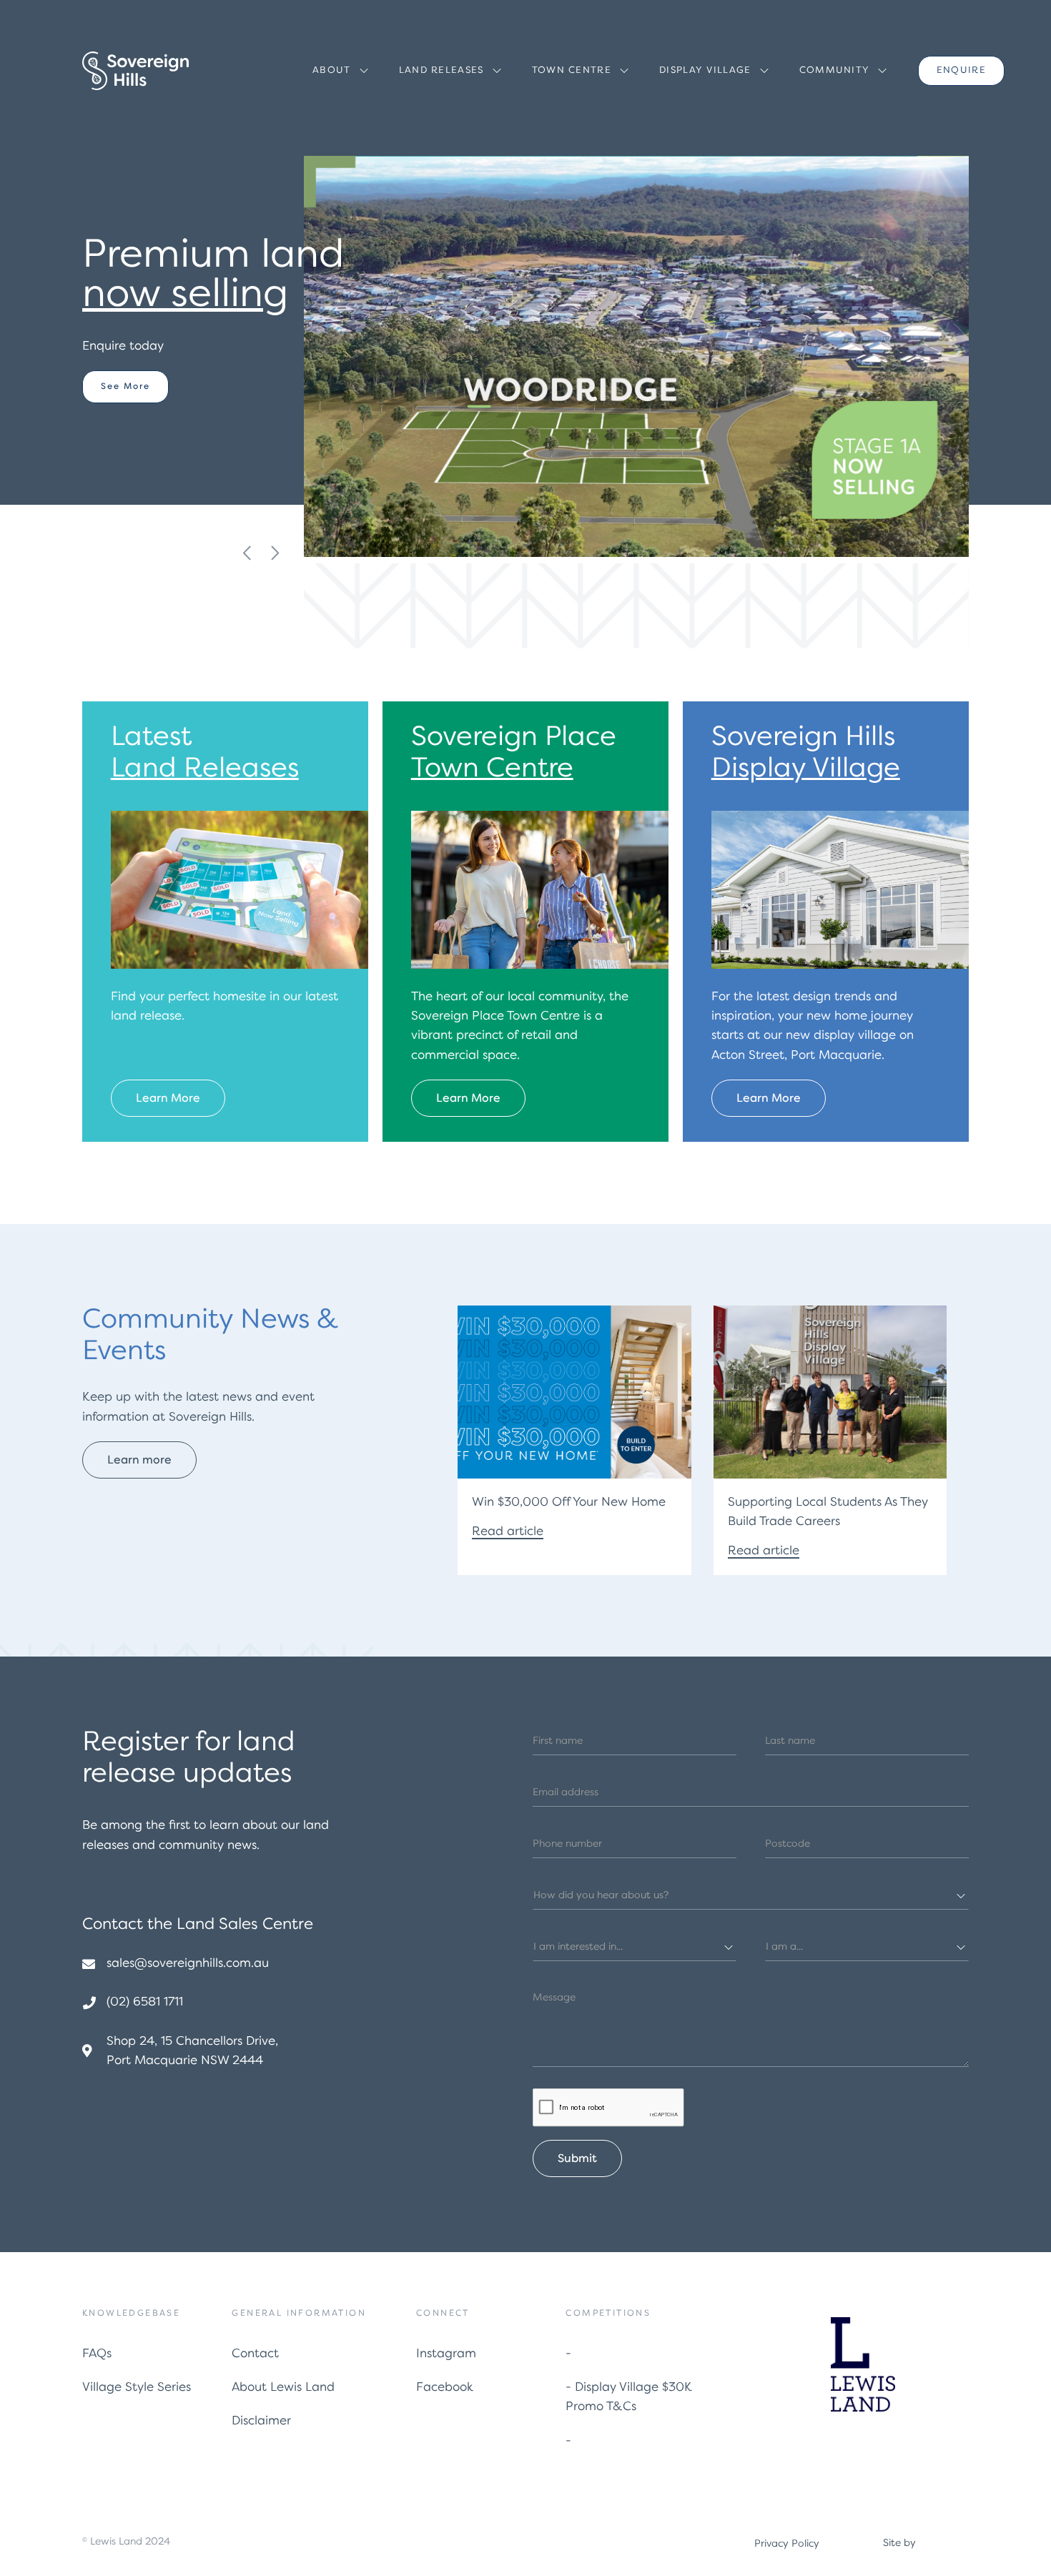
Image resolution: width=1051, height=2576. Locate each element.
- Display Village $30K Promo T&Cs (629, 2397)
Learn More (168, 1099)
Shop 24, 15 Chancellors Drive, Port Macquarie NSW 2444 (192, 2051)
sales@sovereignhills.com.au (188, 1964)
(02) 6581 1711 (145, 2002)
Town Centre (572, 70)
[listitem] (225, 323)
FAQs (97, 2354)
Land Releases (441, 70)
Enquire (961, 70)
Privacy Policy (787, 2544)
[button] (342, 71)
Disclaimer (261, 2421)
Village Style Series (137, 2388)
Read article (508, 1532)
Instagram (446, 2354)
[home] (135, 71)
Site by (899, 2543)
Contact (255, 2354)
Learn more (131, 396)
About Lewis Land (283, 2388)
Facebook (445, 2388)
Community (835, 70)
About (332, 70)
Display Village (705, 70)
